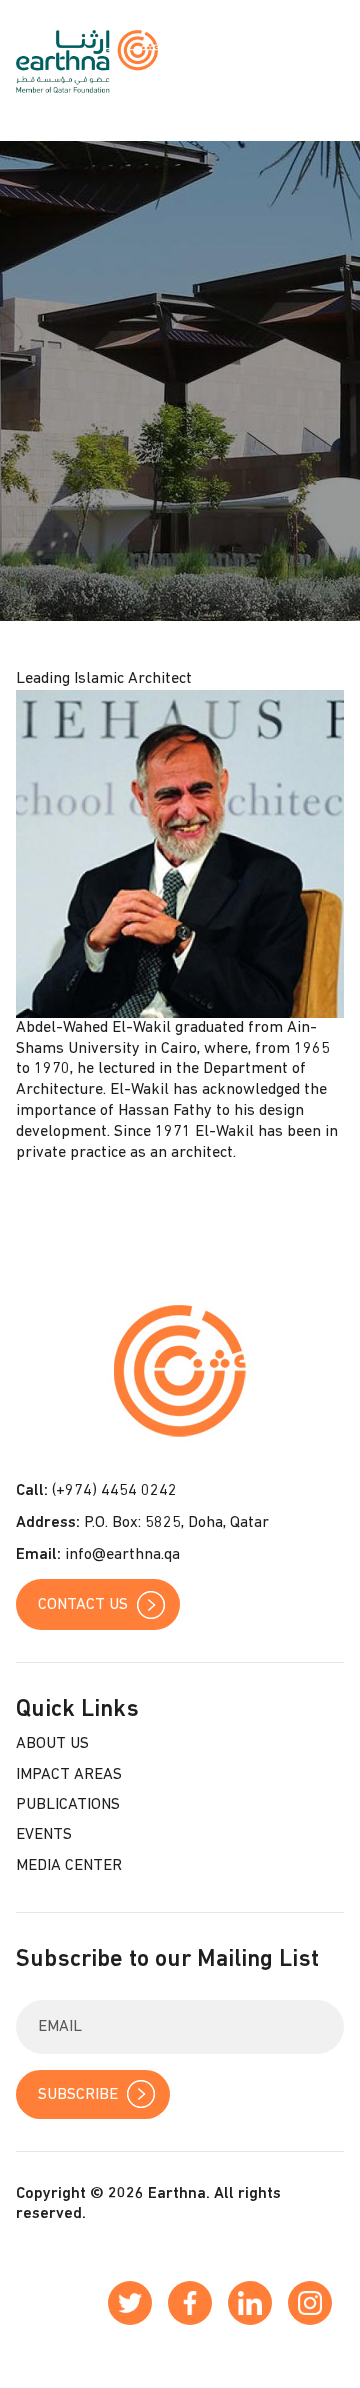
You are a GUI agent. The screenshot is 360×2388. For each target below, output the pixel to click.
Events (44, 1835)
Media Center (69, 1866)
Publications (68, 1805)
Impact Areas (69, 1775)
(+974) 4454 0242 (114, 1491)
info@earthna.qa (122, 1555)
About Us (52, 1744)
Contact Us (83, 1605)
